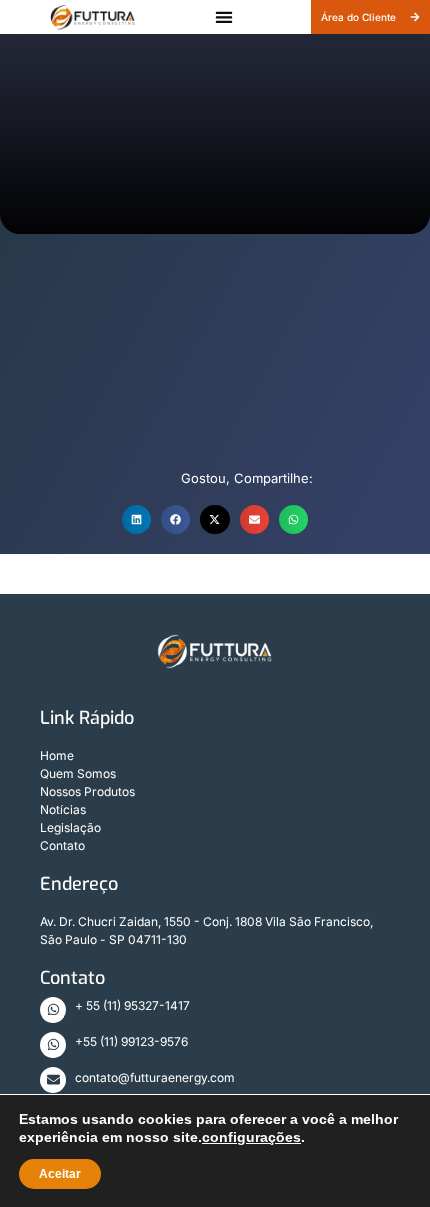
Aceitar (60, 1174)
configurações (251, 1137)
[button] (223, 17)
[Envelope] (53, 1080)
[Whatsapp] (53, 1010)
